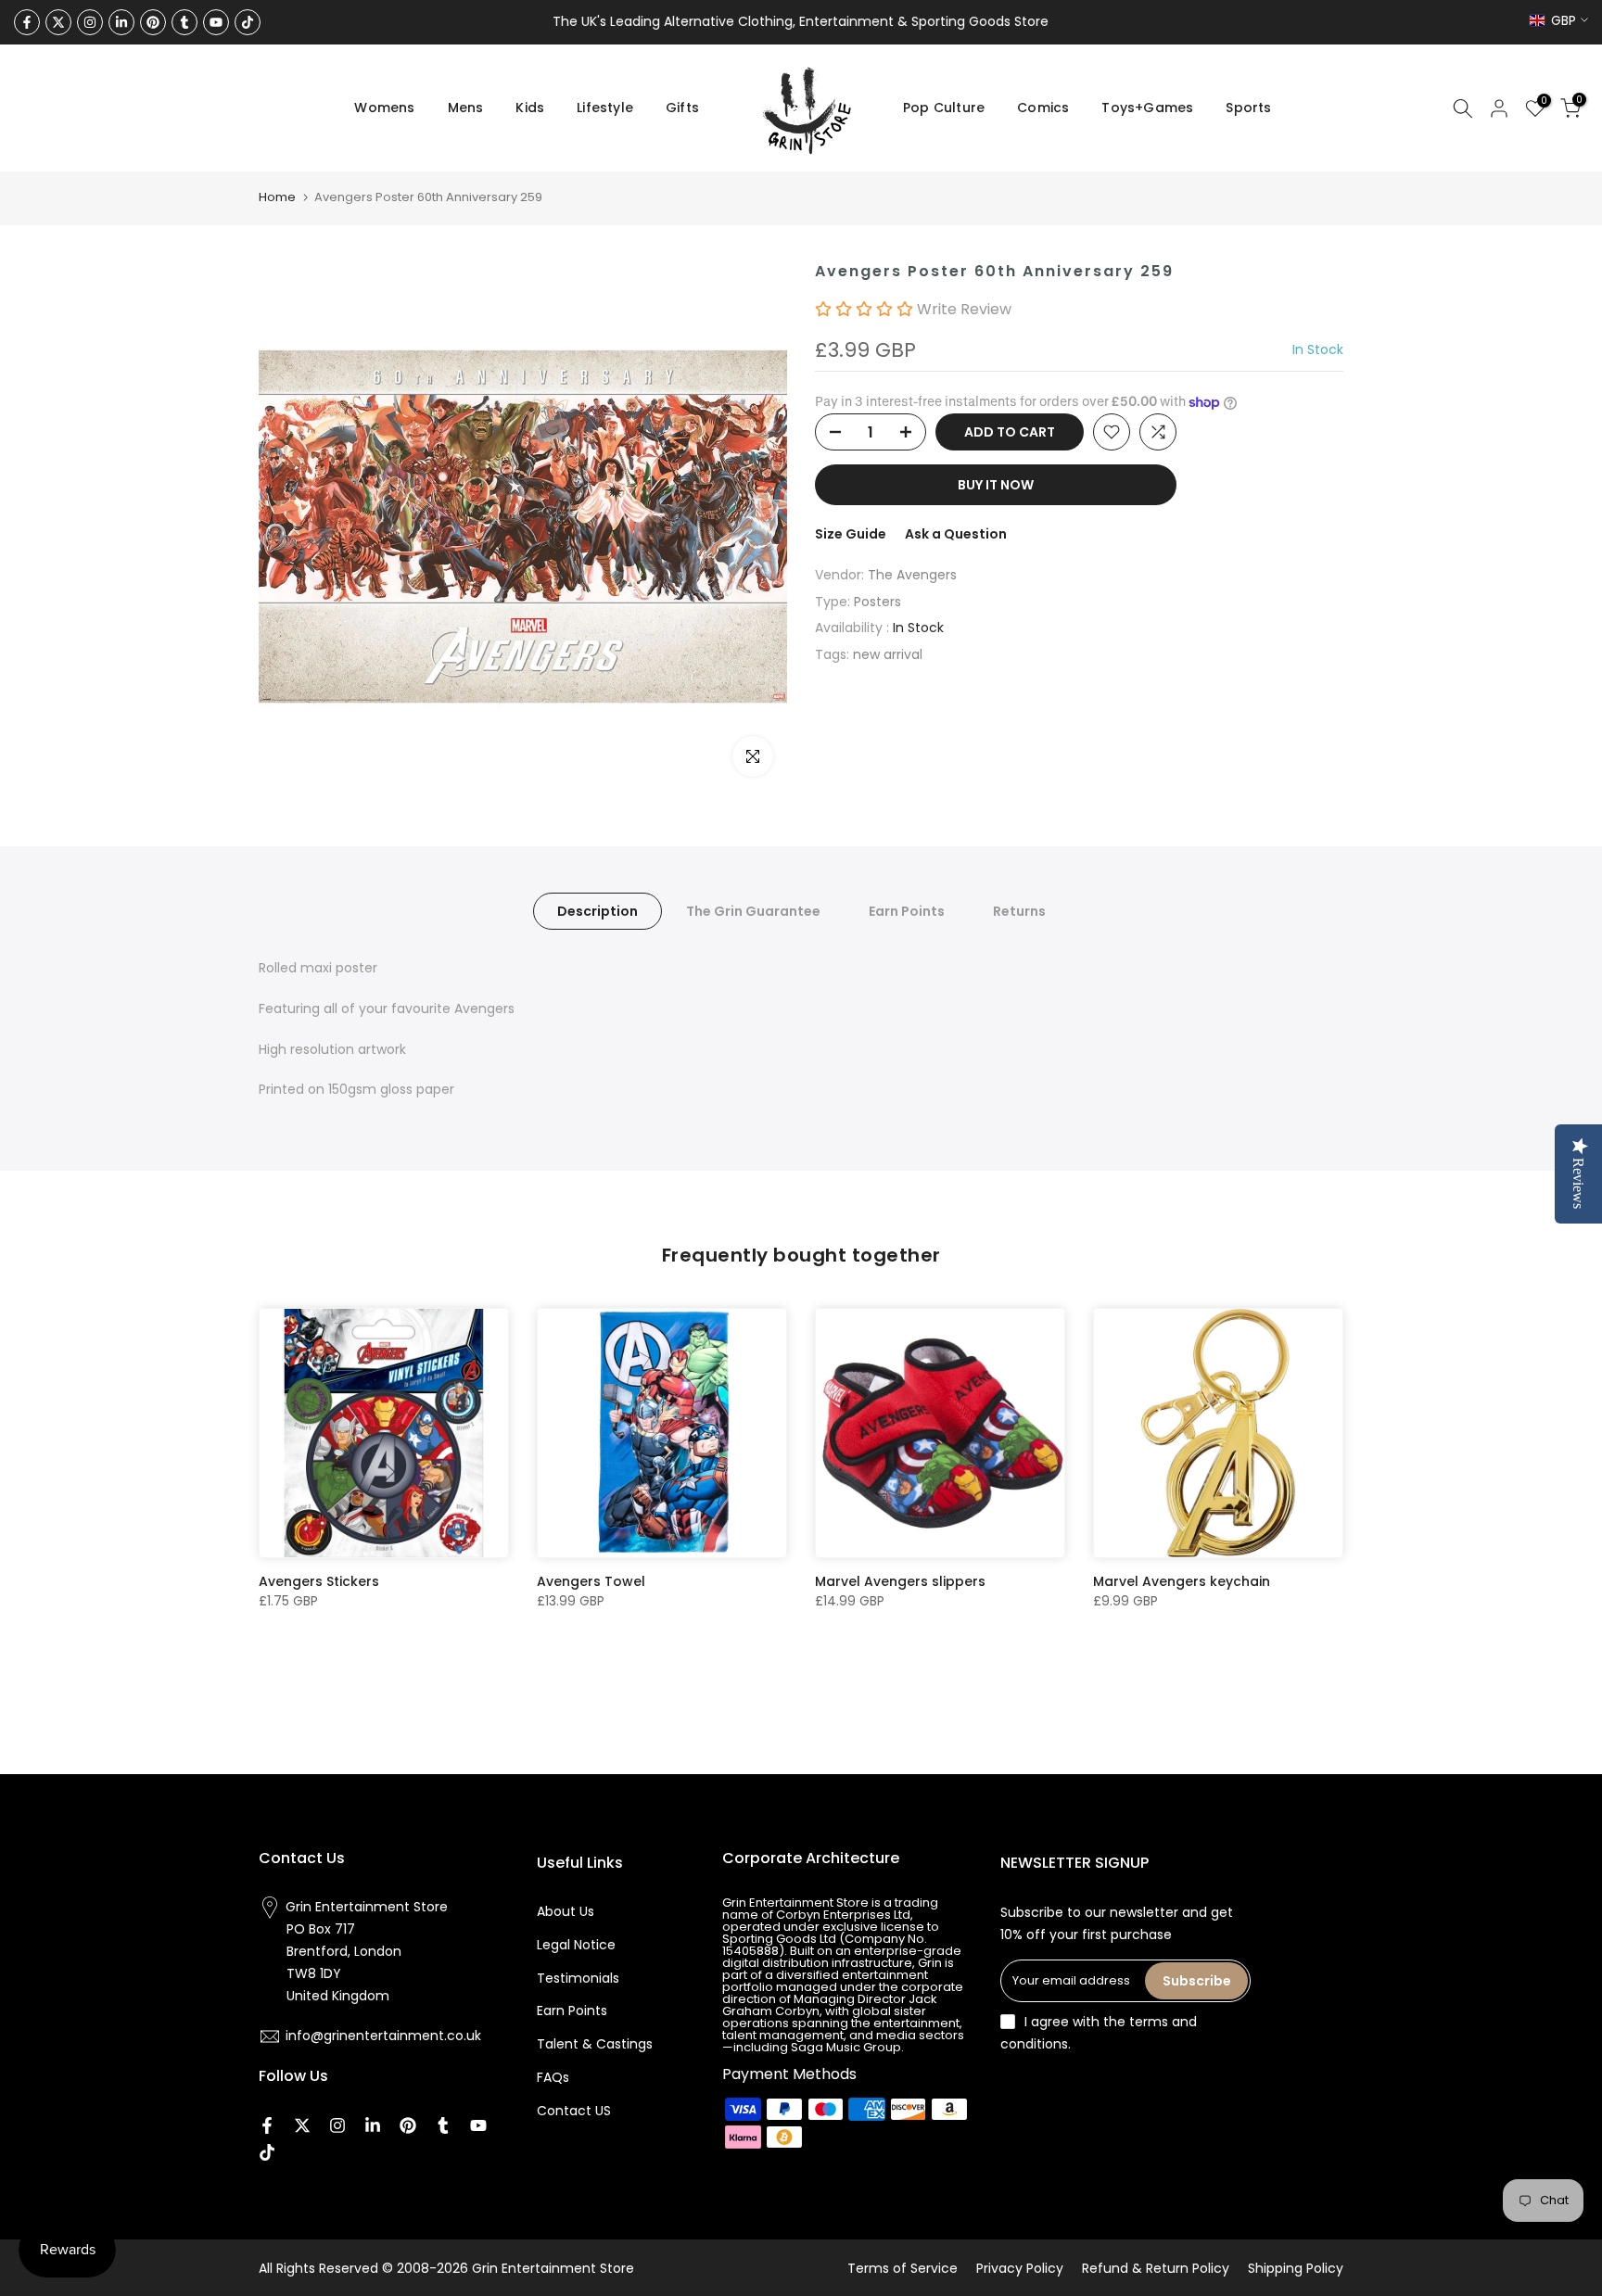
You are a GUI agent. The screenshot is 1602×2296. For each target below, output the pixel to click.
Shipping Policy (1296, 2268)
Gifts (682, 108)
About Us (566, 1911)
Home (277, 197)
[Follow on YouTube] (216, 22)
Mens (466, 108)
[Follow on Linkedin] (121, 22)
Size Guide (851, 534)
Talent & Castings (595, 2044)
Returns (1019, 911)
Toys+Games (1147, 108)
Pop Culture (944, 108)
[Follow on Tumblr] (184, 22)
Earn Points (907, 911)
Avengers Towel (591, 1581)
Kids (530, 108)
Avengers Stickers (319, 1581)
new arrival (888, 655)
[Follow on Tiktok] (248, 22)
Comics (1043, 108)
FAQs (553, 2077)
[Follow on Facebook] (27, 22)
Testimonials (578, 1978)
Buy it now (996, 485)
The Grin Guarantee (753, 911)
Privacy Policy (1020, 2268)
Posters (877, 602)
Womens (384, 108)
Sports (1248, 108)
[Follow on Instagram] (90, 22)
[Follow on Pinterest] (153, 22)
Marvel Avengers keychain (1182, 1581)
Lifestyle (605, 108)
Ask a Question (956, 534)
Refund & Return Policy (1156, 2268)
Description (598, 911)
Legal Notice (576, 1945)
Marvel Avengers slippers (900, 1581)
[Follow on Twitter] (58, 22)
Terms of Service (903, 2268)
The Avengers (912, 575)
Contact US (574, 2111)
